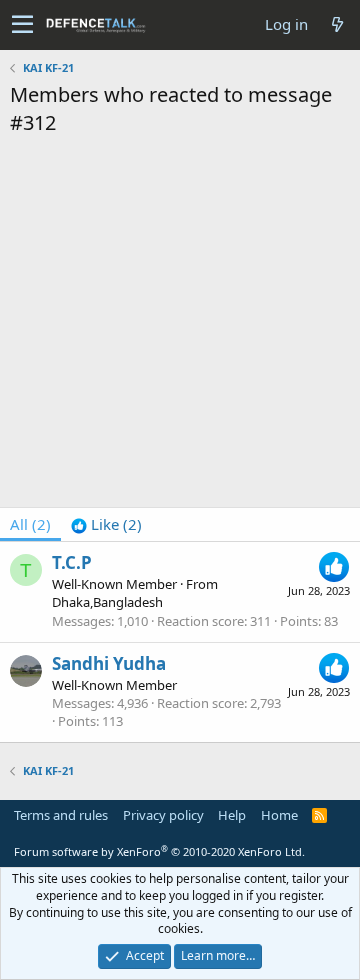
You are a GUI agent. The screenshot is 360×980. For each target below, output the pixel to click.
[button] (22, 25)
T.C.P (72, 562)
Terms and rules (61, 815)
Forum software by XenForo (159, 851)
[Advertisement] (180, 327)
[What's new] (337, 24)
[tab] (106, 524)
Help (232, 815)
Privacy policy (163, 815)
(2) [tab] (30, 524)
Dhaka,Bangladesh (107, 602)
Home (279, 815)
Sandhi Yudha (109, 663)
